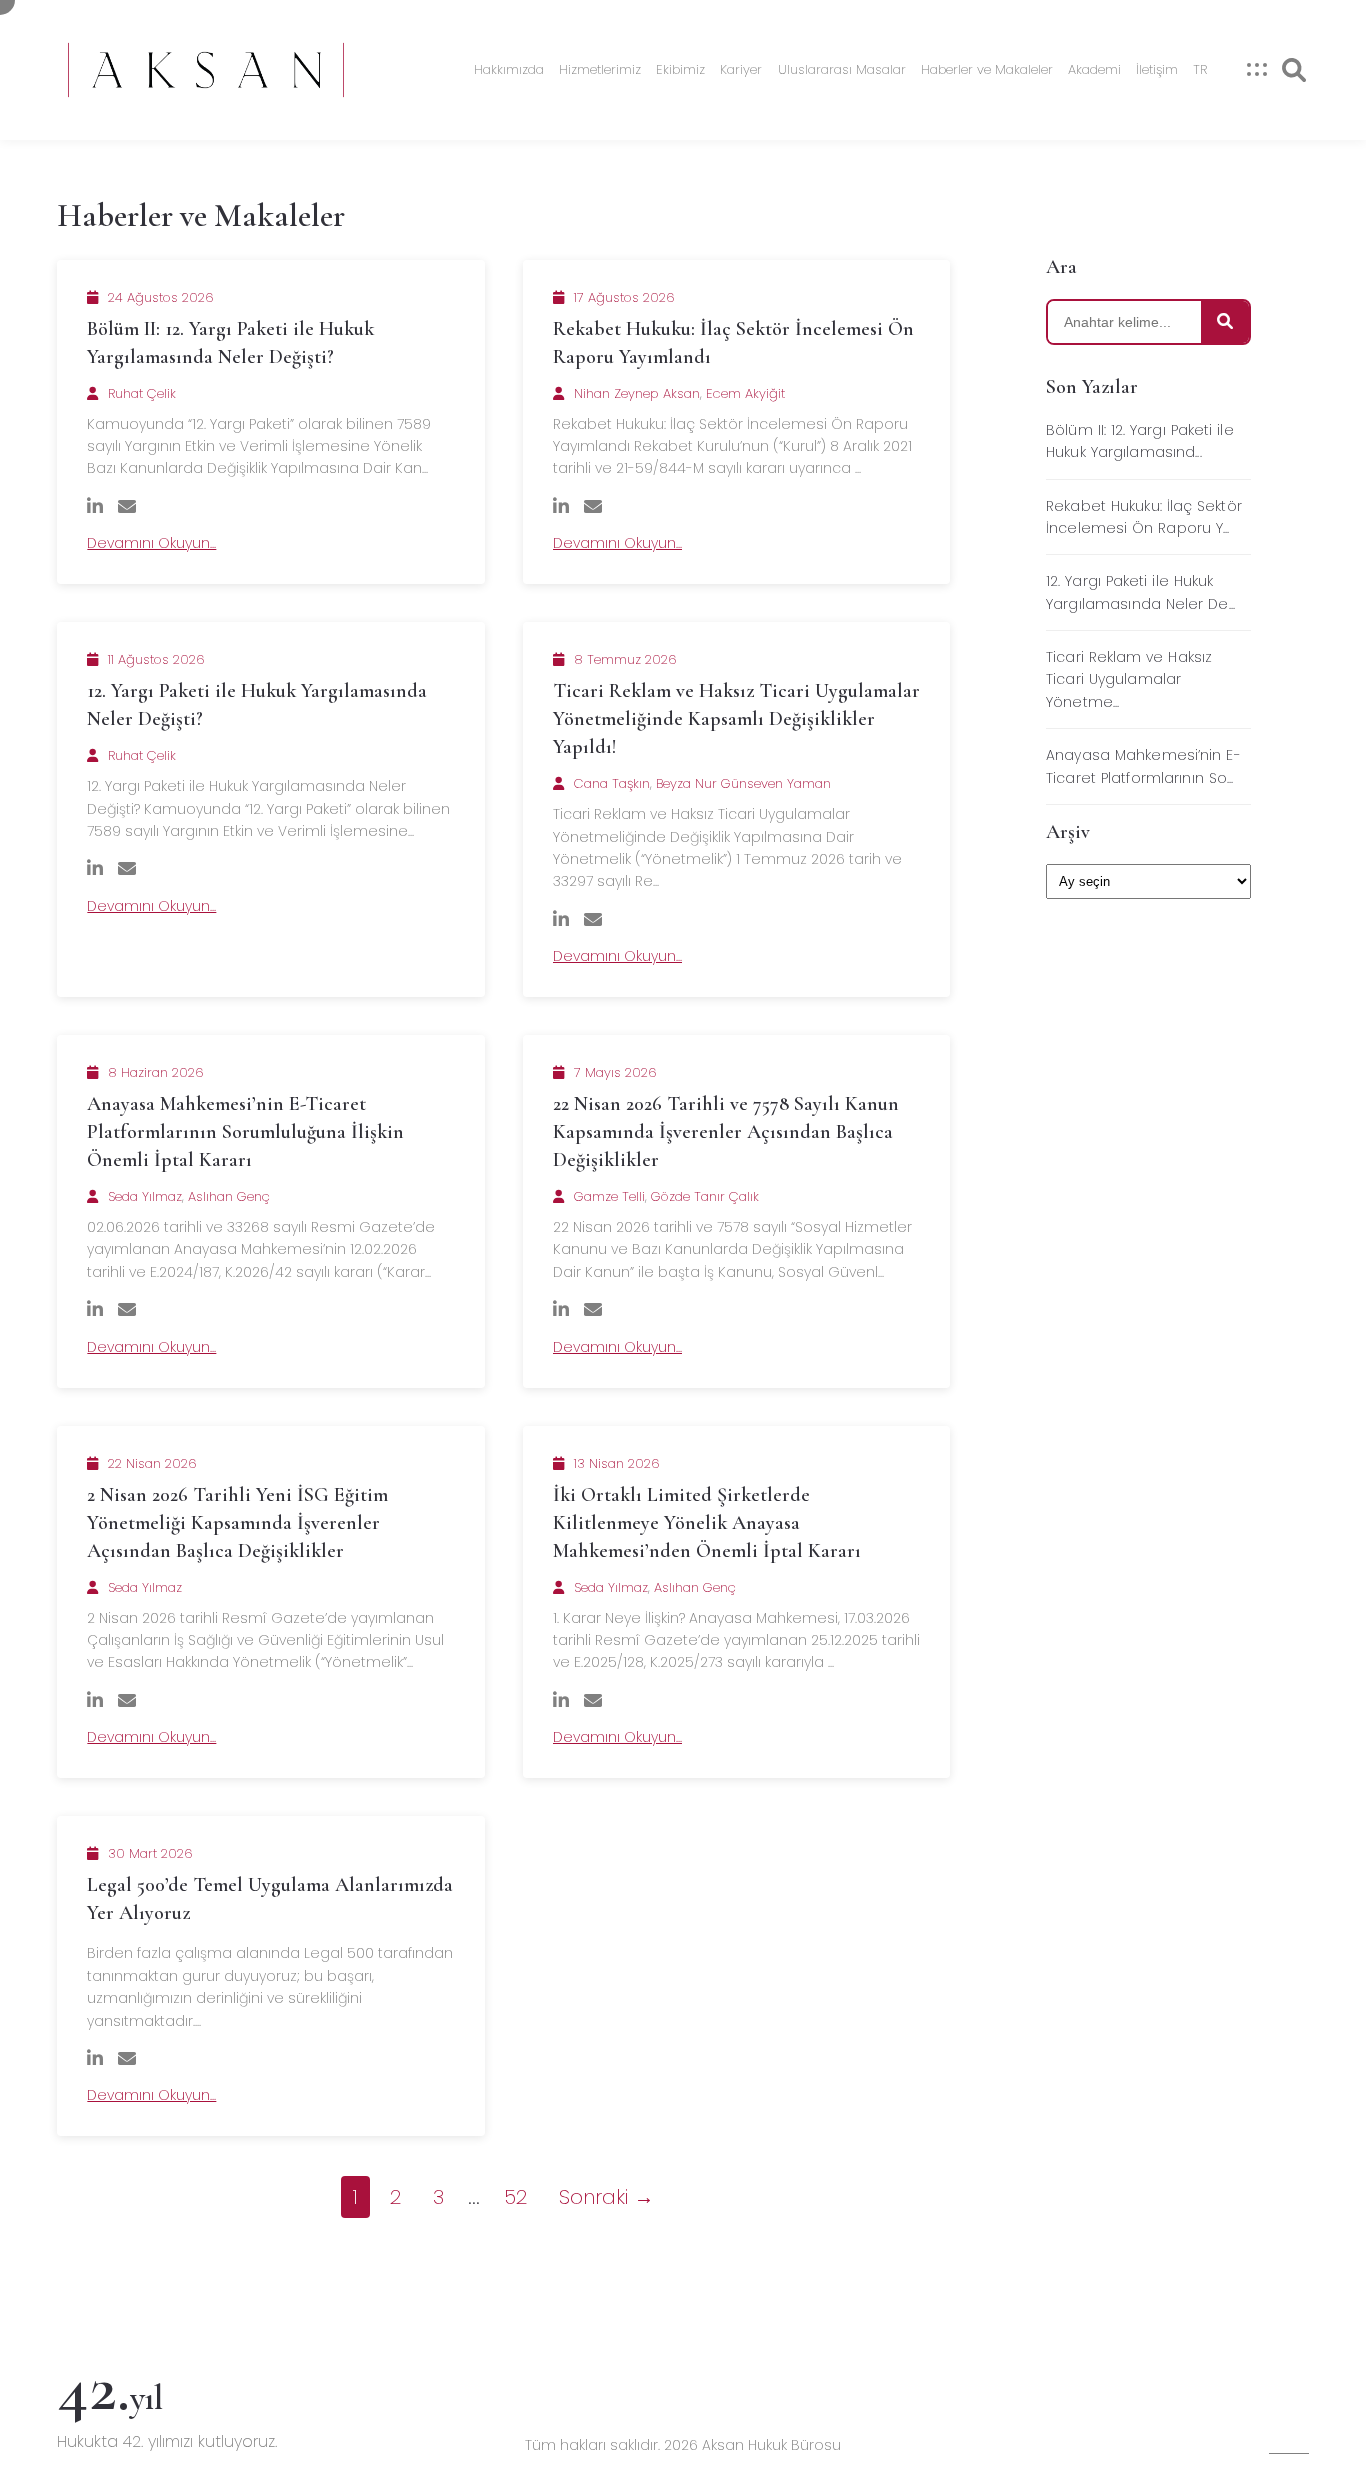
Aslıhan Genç (229, 1196)
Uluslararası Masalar (842, 69)
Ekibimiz (680, 69)
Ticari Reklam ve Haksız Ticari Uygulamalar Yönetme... (1129, 679)
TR (1200, 69)
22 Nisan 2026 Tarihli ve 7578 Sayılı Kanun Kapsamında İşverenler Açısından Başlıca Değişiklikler (726, 1132)
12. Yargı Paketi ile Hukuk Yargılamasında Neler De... (1140, 592)
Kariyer (741, 69)
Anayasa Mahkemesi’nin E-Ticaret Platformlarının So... (1143, 766)
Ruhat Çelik (142, 393)
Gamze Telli (609, 1196)
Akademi (1094, 69)
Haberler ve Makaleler (987, 69)
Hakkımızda (509, 69)
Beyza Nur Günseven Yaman (743, 783)
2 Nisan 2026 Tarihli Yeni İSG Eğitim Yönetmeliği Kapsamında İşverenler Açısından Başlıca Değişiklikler (237, 1523)
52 (515, 2197)
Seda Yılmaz (145, 1196)
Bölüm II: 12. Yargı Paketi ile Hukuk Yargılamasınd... (1140, 441)
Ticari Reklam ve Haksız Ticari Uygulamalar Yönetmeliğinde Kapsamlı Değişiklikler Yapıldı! (736, 719)
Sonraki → (606, 2197)
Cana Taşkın (612, 783)
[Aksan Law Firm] (206, 70)
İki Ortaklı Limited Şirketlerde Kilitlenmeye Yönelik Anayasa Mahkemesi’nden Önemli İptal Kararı (707, 1523)
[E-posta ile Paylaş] (127, 506)
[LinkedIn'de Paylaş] (95, 506)
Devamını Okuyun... (151, 543)
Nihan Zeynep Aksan (637, 393)
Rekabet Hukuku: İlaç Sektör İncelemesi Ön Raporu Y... (1144, 517)
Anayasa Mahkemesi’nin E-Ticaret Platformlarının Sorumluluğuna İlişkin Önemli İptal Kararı (245, 1132)
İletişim (1157, 69)
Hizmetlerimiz (600, 69)
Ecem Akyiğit (745, 393)
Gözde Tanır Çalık (705, 1196)
